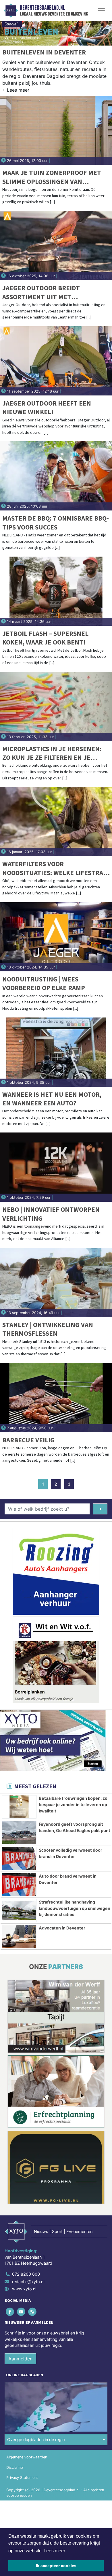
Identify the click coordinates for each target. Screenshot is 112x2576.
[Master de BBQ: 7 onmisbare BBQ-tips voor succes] (56, 476)
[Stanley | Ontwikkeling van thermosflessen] (56, 1282)
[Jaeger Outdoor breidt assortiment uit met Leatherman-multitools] (56, 246)
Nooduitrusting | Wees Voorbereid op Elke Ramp (44, 983)
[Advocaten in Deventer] (19, 1937)
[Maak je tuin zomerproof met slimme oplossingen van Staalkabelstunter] (56, 130)
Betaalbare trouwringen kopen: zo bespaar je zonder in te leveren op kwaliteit (73, 1804)
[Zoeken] (100, 1509)
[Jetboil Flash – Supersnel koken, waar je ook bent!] (56, 591)
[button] (16, 91)
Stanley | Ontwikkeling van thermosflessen (48, 1329)
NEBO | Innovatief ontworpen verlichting (51, 1214)
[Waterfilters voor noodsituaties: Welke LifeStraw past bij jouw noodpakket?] (56, 821)
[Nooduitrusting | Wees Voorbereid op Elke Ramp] (56, 937)
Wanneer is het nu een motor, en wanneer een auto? (52, 1099)
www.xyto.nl (24, 2289)
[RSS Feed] (33, 2312)
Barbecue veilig (28, 1440)
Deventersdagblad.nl (42, 8)
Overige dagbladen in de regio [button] (36, 2440)
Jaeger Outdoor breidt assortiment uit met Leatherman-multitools (42, 292)
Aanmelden (20, 2359)
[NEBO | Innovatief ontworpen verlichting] (56, 1167)
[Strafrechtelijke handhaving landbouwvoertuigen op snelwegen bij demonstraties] (19, 1911)
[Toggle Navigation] (101, 11)
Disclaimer (15, 2467)
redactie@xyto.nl (28, 2282)
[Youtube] (21, 2312)
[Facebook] (10, 2312)
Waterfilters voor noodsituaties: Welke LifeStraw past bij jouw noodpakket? (55, 868)
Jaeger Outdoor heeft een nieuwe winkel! (47, 407)
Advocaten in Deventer (62, 1928)
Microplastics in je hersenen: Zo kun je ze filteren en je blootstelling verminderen (52, 753)
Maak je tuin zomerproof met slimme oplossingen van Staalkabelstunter (52, 177)
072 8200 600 (26, 2274)
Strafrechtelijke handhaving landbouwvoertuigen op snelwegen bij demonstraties (75, 1908)
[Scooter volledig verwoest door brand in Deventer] (19, 1859)
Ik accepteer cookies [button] (56, 2566)
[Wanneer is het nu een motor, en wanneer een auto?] (56, 1052)
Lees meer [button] (54, 2551)
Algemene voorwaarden (27, 2457)
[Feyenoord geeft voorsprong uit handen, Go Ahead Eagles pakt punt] (19, 1833)
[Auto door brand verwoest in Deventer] (19, 1885)
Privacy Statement (22, 2478)
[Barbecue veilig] (56, 1398)
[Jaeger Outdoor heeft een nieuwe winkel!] (56, 361)
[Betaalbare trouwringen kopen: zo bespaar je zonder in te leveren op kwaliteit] (19, 1807)
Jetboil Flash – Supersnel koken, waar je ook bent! (45, 638)
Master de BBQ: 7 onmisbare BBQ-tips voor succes (56, 522)
